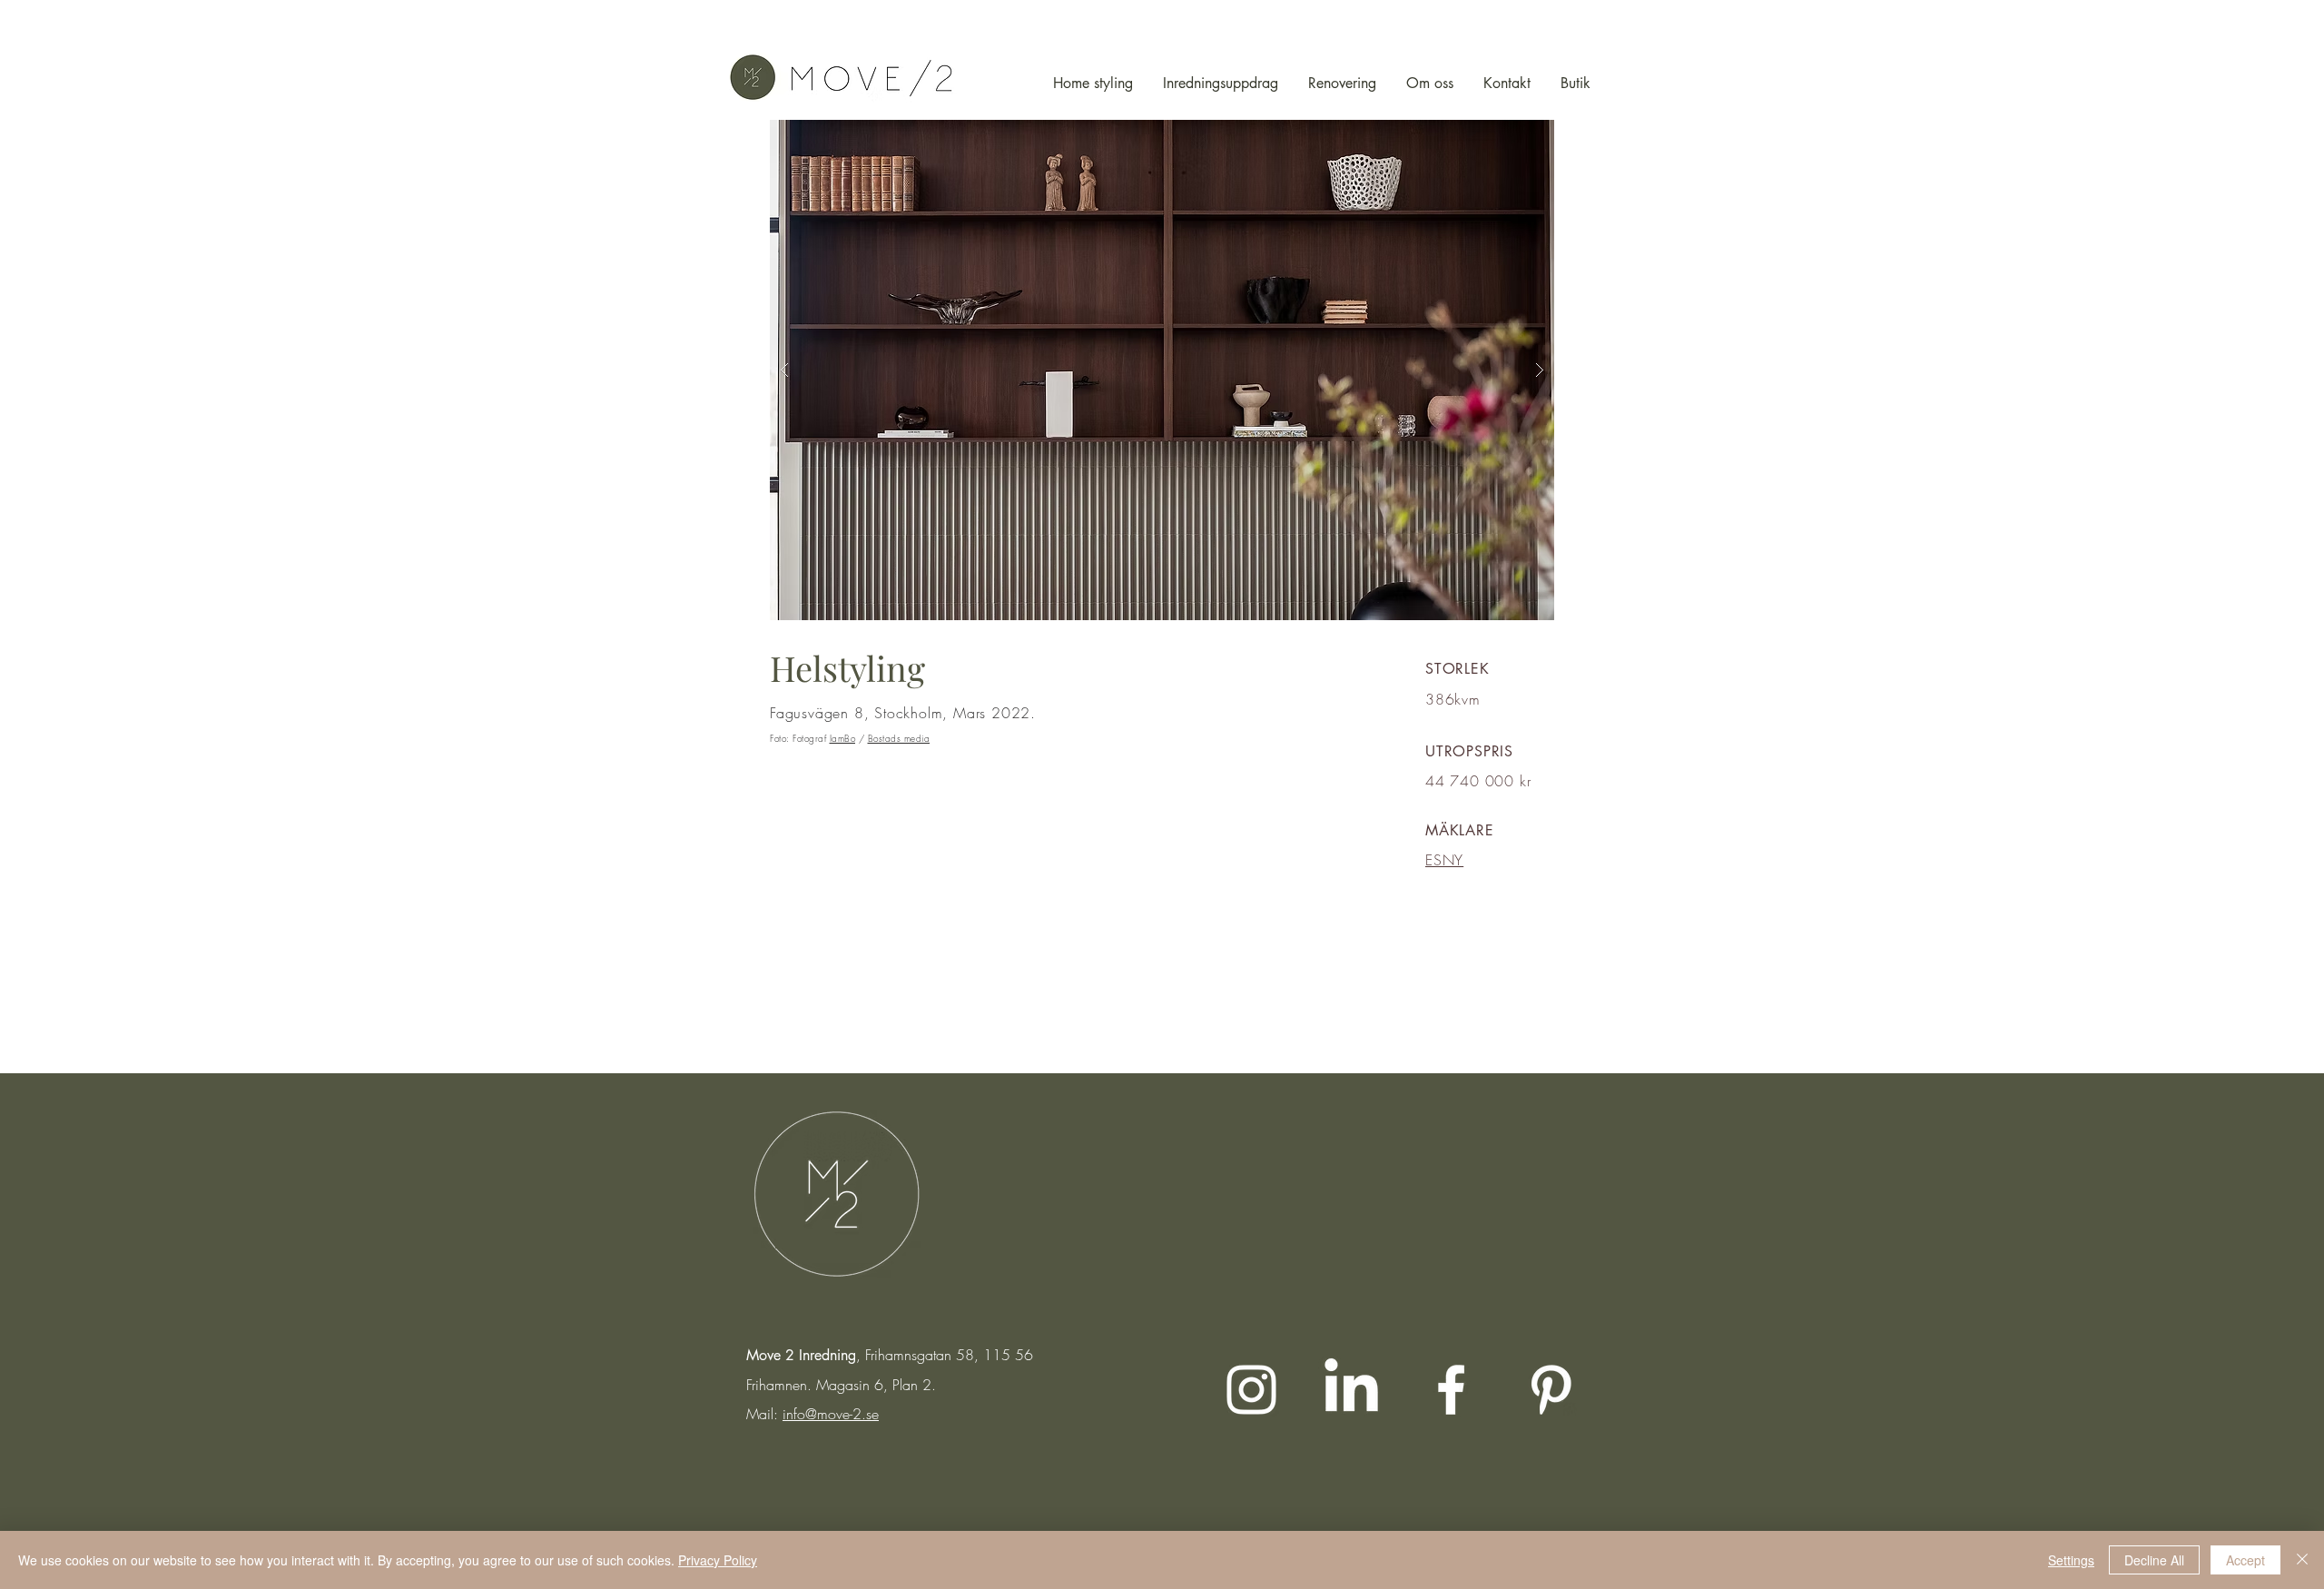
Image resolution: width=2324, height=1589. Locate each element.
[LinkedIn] (1351, 1390)
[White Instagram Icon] (1251, 1390)
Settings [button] (2071, 1560)
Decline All (2154, 1560)
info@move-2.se (831, 1414)
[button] (1162, 370)
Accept (2245, 1560)
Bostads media (899, 738)
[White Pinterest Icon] (1551, 1390)
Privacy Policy (718, 1560)
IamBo (843, 738)
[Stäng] (2302, 1560)
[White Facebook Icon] (1451, 1390)
